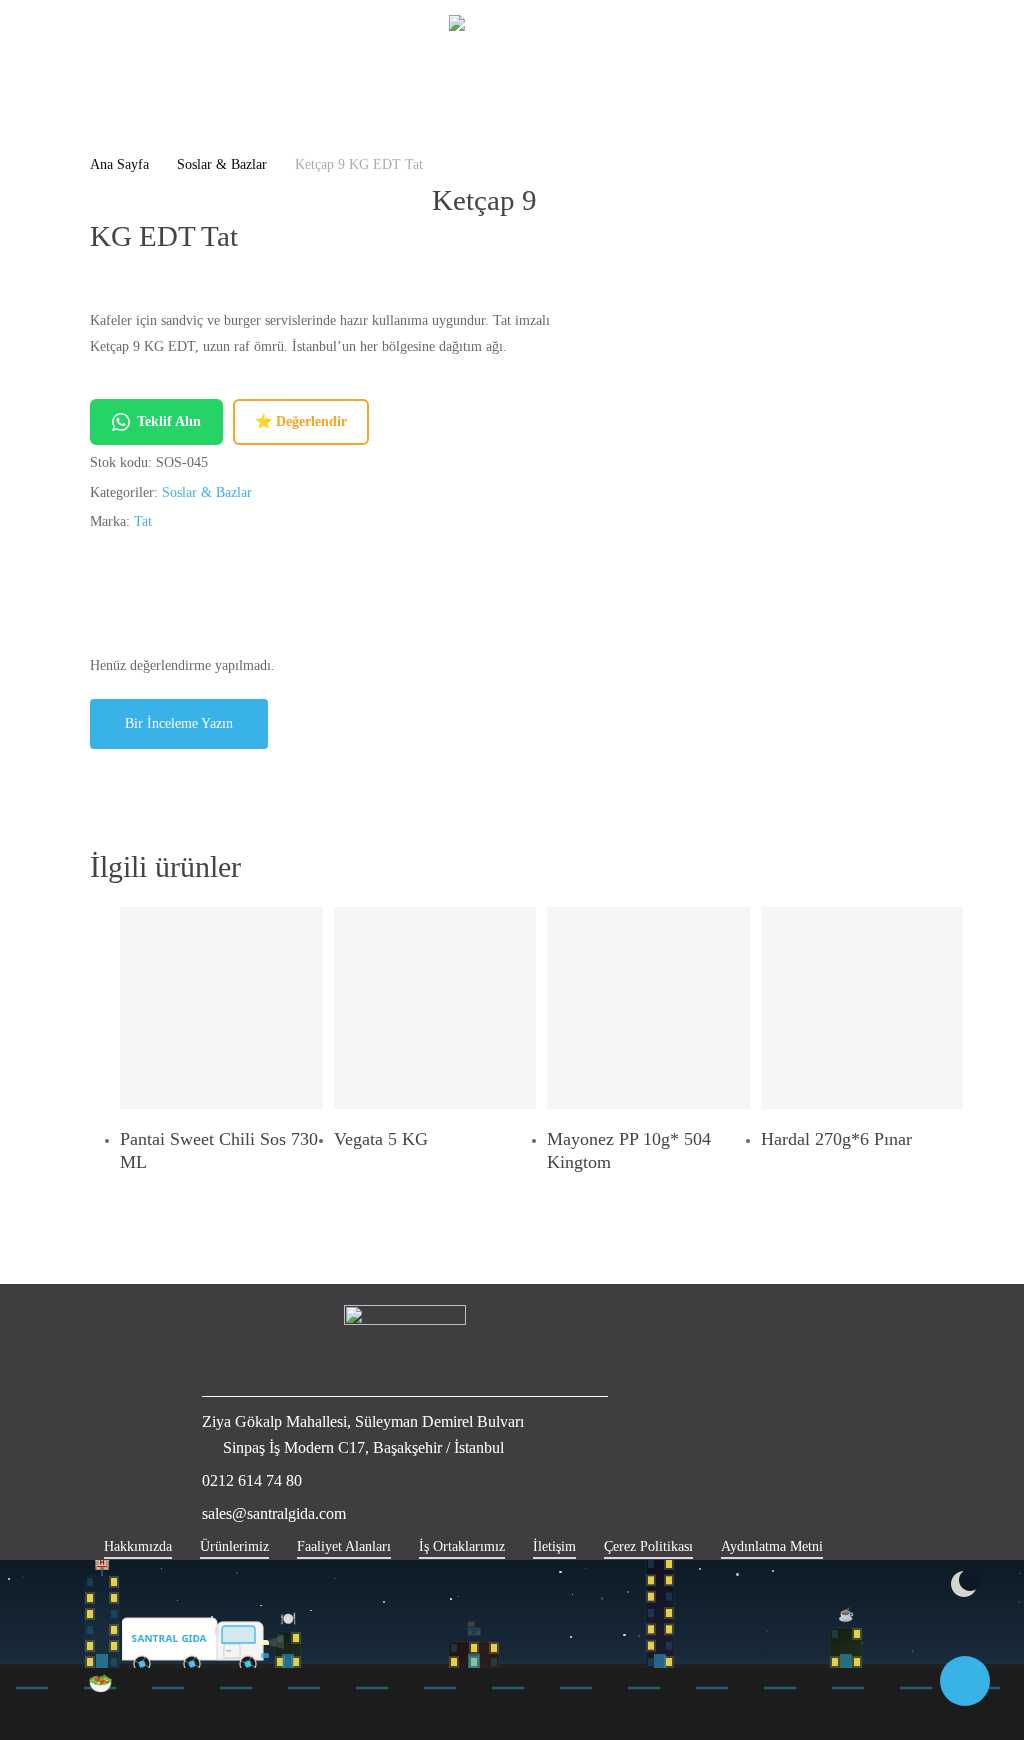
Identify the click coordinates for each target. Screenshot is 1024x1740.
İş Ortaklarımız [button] (462, 1546)
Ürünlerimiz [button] (234, 1546)
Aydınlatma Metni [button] (772, 1546)
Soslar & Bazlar (222, 164)
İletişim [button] (554, 1546)
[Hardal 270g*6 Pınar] (862, 1008)
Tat (143, 521)
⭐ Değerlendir (301, 421)
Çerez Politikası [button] (648, 1546)
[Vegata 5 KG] (435, 1008)
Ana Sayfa (119, 164)
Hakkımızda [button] (138, 1546)
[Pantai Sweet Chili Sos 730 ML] (221, 1008)
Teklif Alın (169, 421)
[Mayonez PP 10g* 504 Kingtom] (648, 1008)
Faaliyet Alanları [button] (344, 1546)
